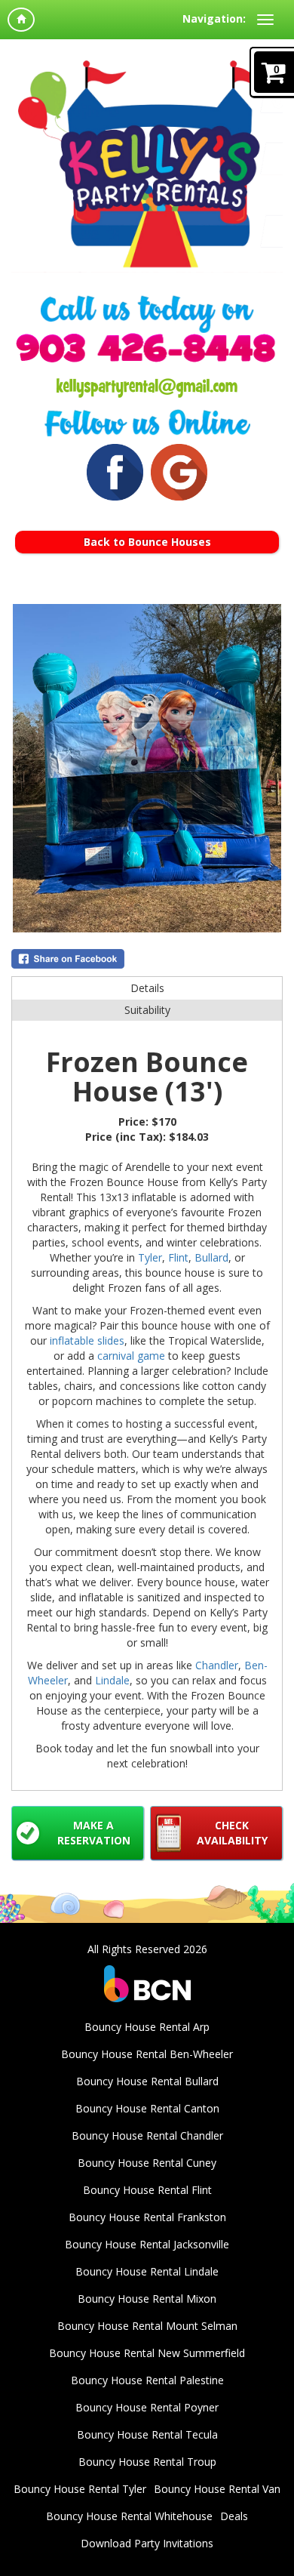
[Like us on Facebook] (115, 472)
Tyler (150, 1257)
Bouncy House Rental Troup (147, 2462)
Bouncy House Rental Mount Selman (147, 2326)
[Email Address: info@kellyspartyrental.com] (147, 381)
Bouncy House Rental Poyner (147, 2407)
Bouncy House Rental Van (217, 2489)
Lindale (112, 1680)
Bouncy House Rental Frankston (147, 2217)
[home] (21, 20)
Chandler (217, 1665)
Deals (234, 2516)
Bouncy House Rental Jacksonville (147, 2244)
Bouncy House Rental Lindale (147, 2271)
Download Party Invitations (147, 2543)
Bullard (211, 1257)
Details (147, 988)
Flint (178, 1257)
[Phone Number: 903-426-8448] (147, 346)
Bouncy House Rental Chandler (147, 2135)
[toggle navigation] (265, 20)
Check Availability (232, 1833)
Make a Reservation (94, 1833)
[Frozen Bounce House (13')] (147, 768)
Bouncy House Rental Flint (147, 2190)
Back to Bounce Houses (147, 542)
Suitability (147, 1010)
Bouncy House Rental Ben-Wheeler (147, 2054)
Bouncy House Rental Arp (147, 2027)
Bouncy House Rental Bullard (147, 2081)
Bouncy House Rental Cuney (147, 2163)
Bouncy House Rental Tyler (80, 2489)
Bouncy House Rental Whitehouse (129, 2516)
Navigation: (214, 18)
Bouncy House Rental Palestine (147, 2380)
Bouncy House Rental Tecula (147, 2434)
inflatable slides (87, 1340)
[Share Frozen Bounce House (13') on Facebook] (147, 959)
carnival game (131, 1356)
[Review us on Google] (179, 472)
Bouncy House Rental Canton (147, 2108)
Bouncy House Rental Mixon (147, 2299)
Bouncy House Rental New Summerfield (147, 2353)
